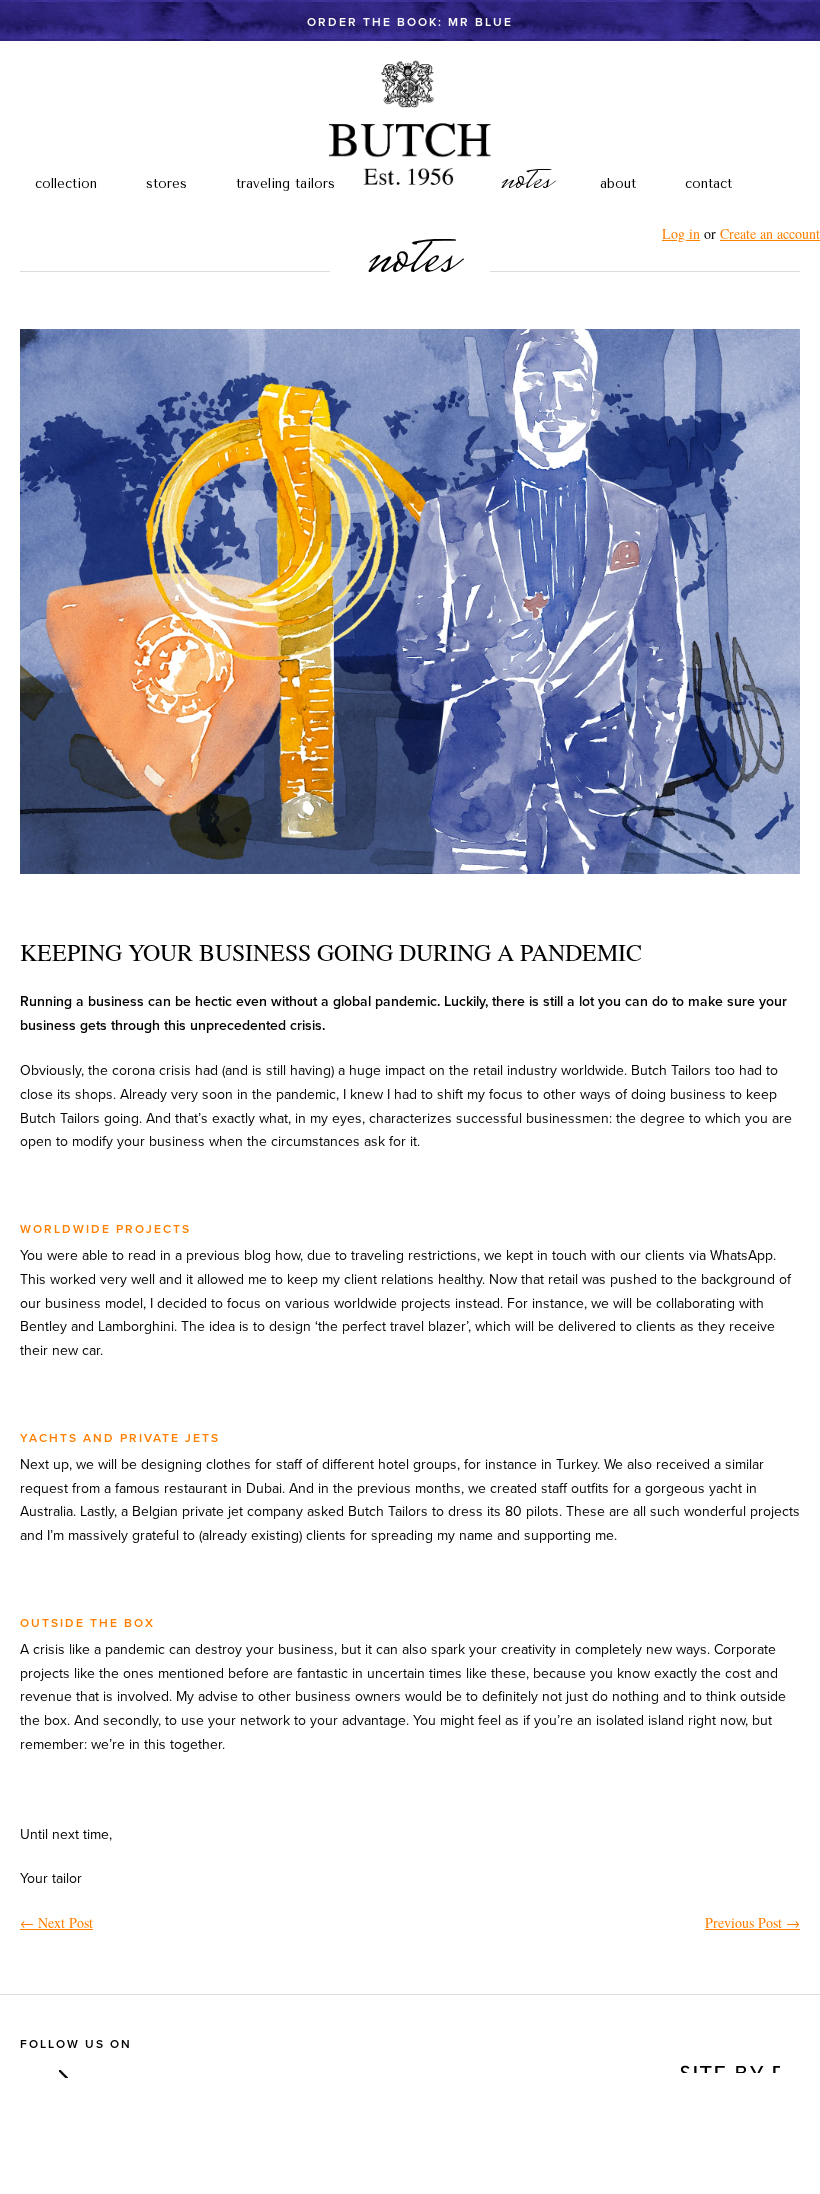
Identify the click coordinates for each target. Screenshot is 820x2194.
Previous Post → (752, 1922)
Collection (66, 183)
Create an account (770, 233)
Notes (525, 182)
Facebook (29, 2068)
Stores (166, 183)
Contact (708, 183)
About (618, 183)
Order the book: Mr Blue (410, 22)
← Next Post (56, 1922)
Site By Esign (728, 2063)
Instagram (58, 2068)
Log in (681, 233)
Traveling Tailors (285, 183)
